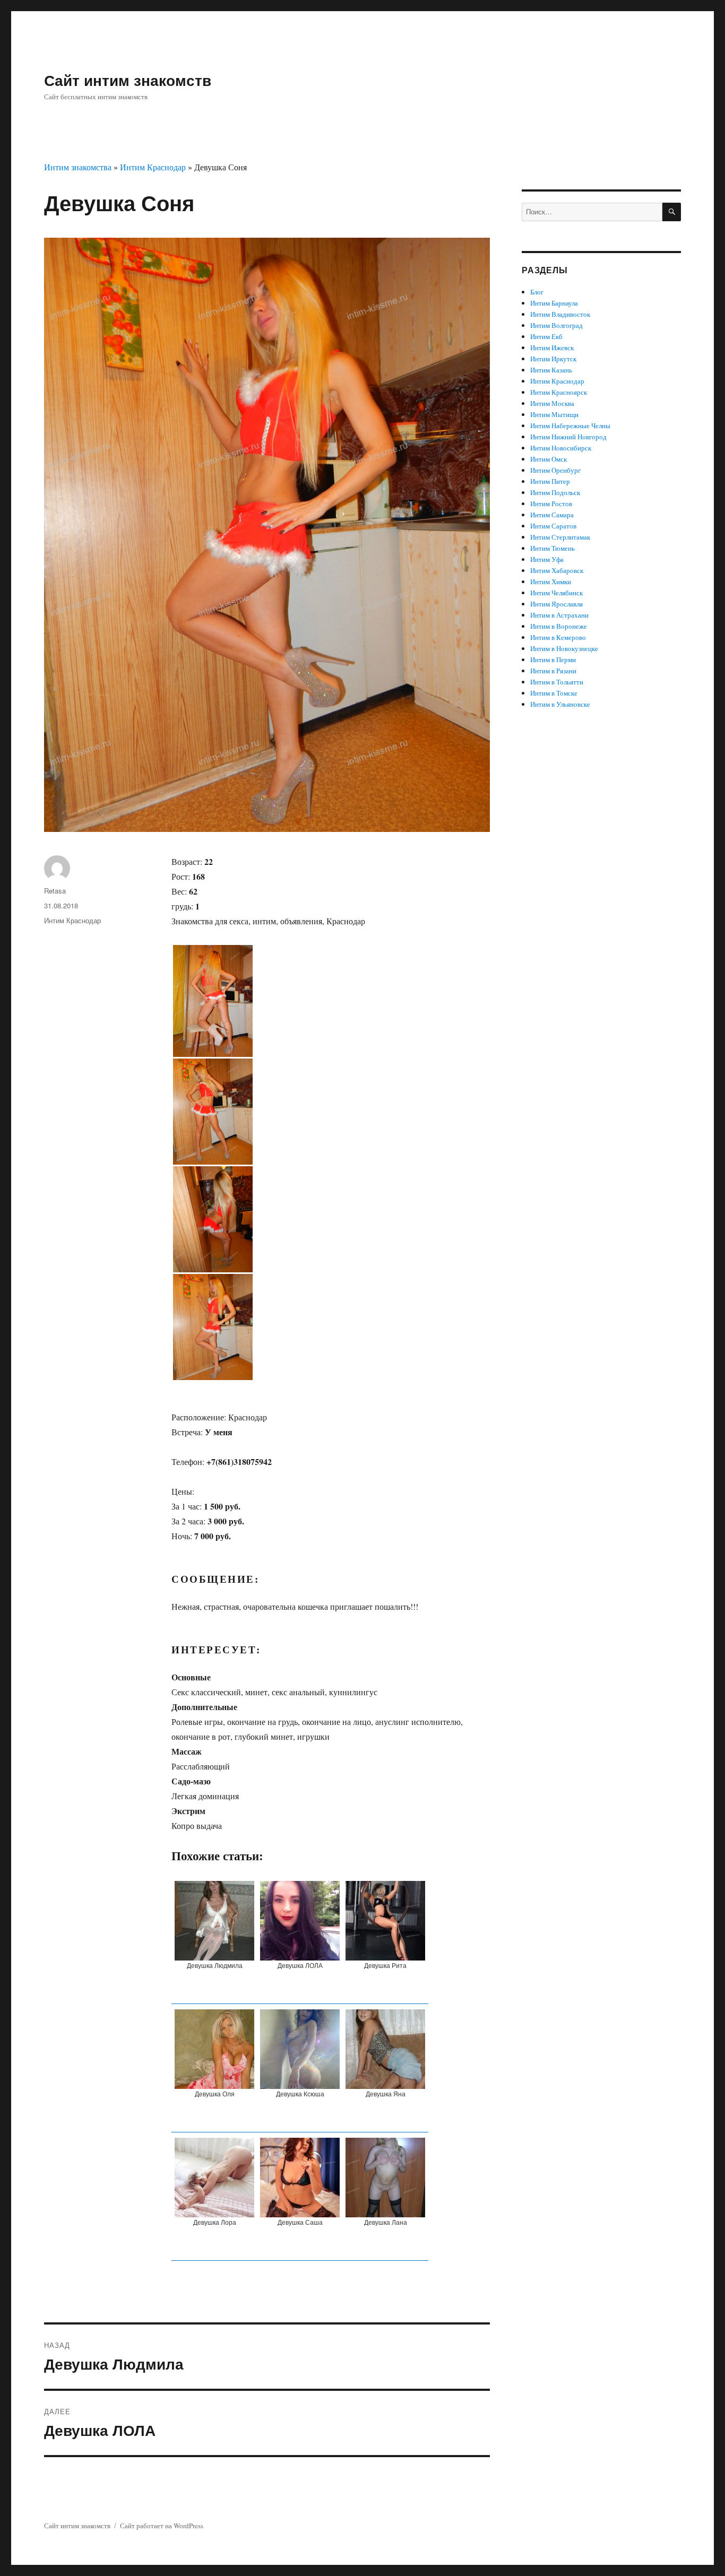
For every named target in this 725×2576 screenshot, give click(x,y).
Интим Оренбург (555, 470)
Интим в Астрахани (559, 615)
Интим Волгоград (556, 325)
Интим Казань (551, 370)
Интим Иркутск (553, 359)
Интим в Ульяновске (560, 704)
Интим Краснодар (153, 167)
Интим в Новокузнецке (564, 648)
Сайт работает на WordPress (162, 2526)
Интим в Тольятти (557, 682)
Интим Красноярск (559, 392)
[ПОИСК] (672, 212)
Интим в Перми (553, 660)
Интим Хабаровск (557, 570)
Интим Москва (552, 403)
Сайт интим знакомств (128, 80)
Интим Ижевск (552, 348)
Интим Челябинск (556, 593)
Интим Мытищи (554, 414)
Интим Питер (550, 481)
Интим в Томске (554, 693)
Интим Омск (549, 459)
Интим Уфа (547, 559)
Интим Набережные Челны (570, 426)
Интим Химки (551, 582)
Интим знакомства (78, 167)
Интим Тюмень (553, 548)
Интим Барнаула (554, 303)
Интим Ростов (551, 504)
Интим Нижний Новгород (568, 437)
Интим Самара (552, 515)
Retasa (55, 891)
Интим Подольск (555, 492)
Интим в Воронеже (559, 626)
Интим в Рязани (553, 671)
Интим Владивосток (560, 314)
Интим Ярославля (556, 604)
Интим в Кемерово (558, 637)
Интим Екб (546, 336)
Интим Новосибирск (561, 448)
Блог (537, 292)
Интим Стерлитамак (560, 537)
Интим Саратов (553, 526)
